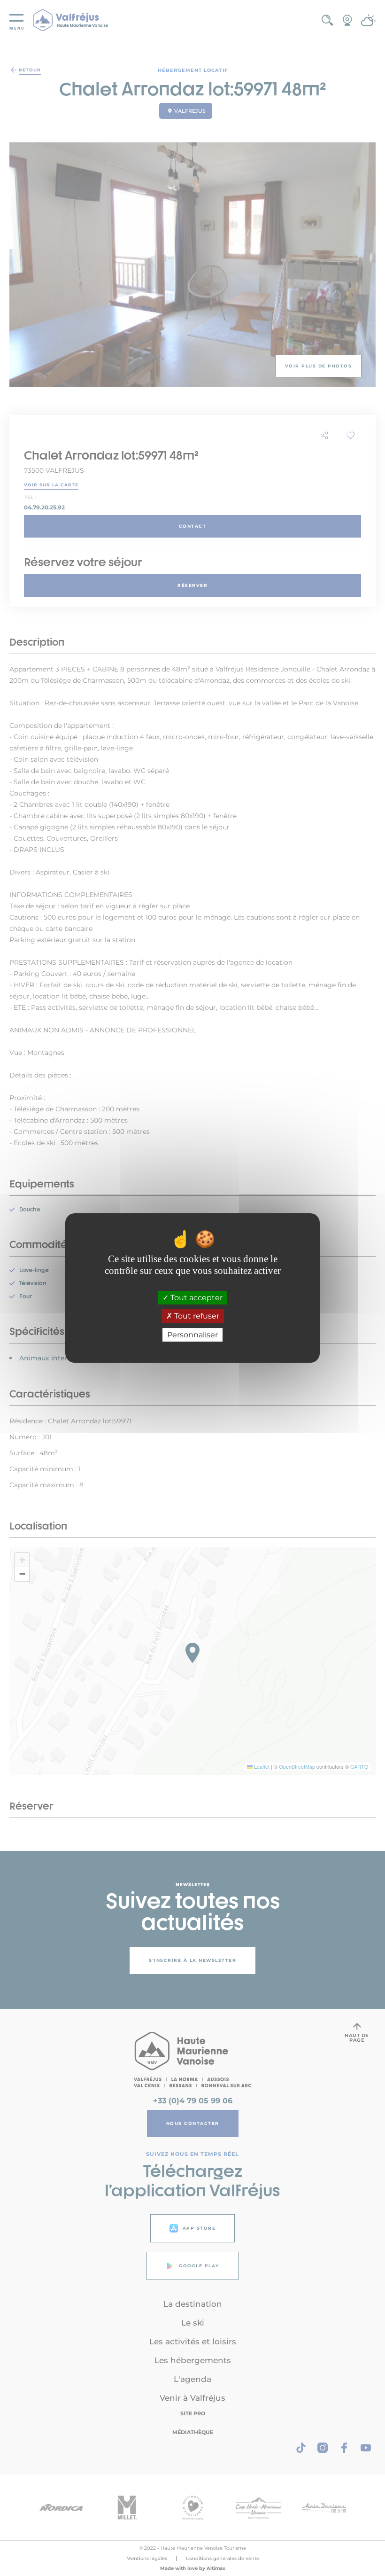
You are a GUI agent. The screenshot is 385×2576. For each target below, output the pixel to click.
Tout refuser (196, 1316)
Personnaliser (192, 1335)
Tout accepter (196, 1298)
